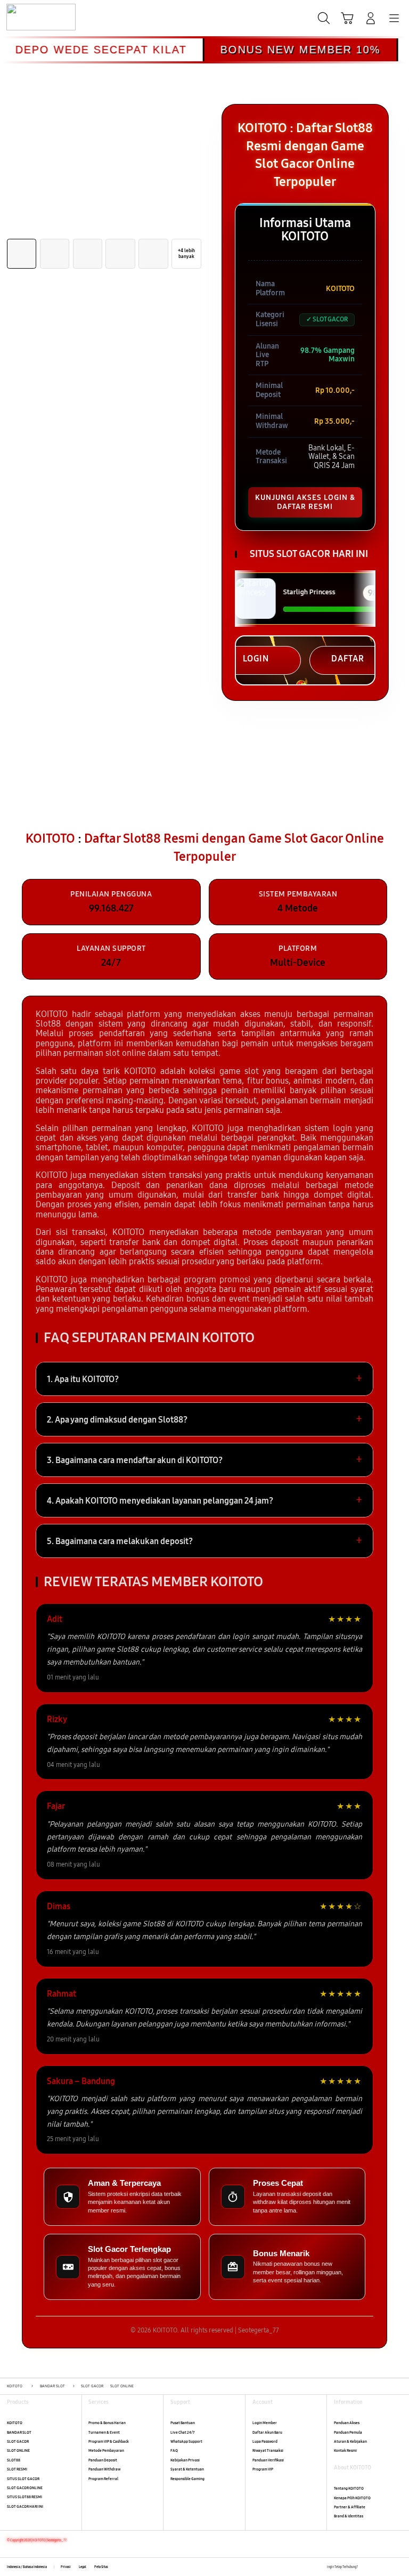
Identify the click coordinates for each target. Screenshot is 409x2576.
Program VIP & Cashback (109, 2441)
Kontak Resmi (345, 2450)
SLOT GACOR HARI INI (25, 2506)
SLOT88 (14, 2460)
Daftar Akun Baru (267, 2432)
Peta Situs (101, 2567)
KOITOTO (15, 2423)
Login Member (265, 2423)
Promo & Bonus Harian (107, 2423)
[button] (347, 18)
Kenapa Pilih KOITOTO (352, 2498)
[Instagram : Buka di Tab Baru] (388, 2567)
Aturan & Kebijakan (350, 2441)
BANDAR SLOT (19, 2432)
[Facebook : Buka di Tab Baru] (366, 2567)
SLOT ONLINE (18, 2450)
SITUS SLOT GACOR (23, 2479)
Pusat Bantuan (183, 2423)
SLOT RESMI (17, 2469)
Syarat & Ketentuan (187, 2469)
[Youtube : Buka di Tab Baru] (399, 2567)
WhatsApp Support (186, 2441)
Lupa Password (265, 2441)
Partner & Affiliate (350, 2507)
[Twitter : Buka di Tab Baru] (377, 2567)
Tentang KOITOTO (349, 2488)
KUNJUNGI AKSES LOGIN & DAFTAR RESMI (305, 502)
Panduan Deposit (103, 2460)
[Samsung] (32, 17)
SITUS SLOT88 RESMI (24, 2497)
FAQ (174, 2450)
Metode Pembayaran (106, 2450)
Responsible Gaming (187, 2479)
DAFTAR (348, 659)
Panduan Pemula (348, 2432)
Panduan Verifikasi (268, 2460)
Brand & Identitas (349, 2516)
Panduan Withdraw (104, 2469)
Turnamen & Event (104, 2432)
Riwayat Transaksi (268, 2450)
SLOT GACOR (18, 2441)
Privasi (66, 2567)
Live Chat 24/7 (182, 2432)
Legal (83, 2567)
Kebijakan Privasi (185, 2460)
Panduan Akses (347, 2423)
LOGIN (256, 659)
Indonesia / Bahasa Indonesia (27, 2567)
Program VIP (263, 2469)
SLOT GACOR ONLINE (25, 2488)
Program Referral (103, 2479)
